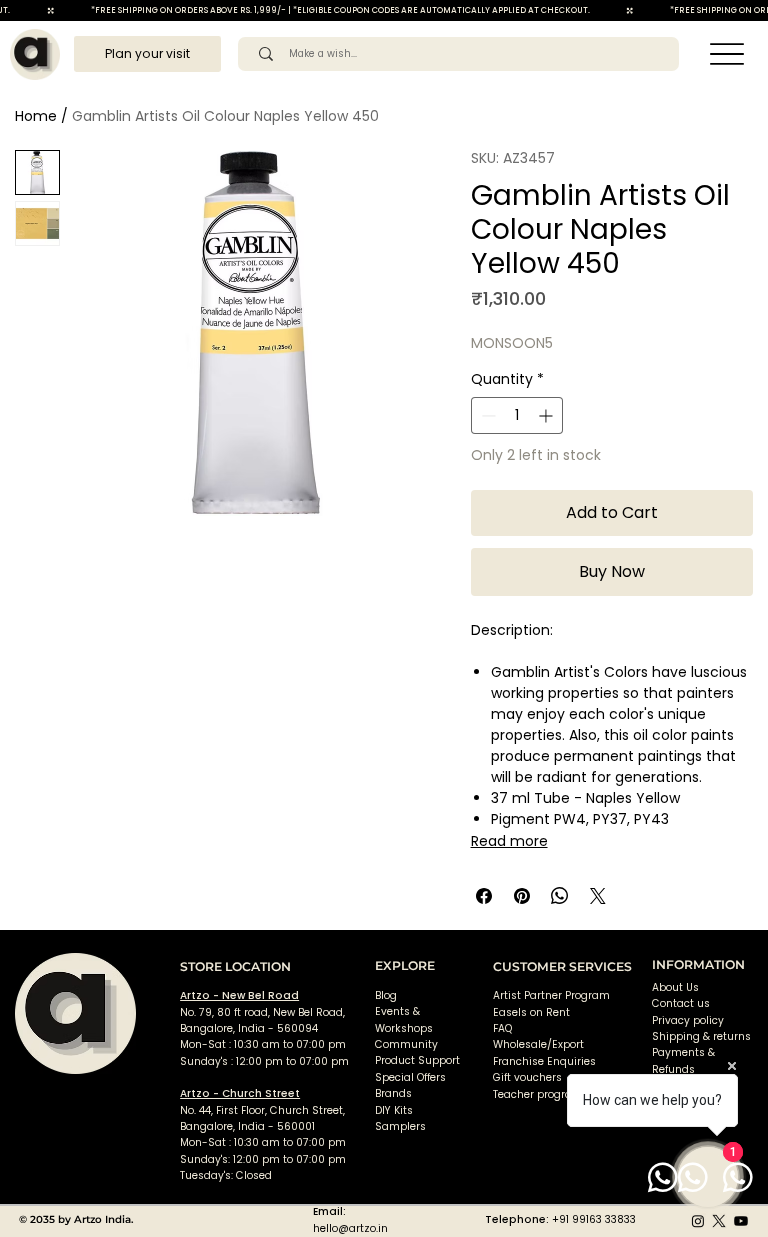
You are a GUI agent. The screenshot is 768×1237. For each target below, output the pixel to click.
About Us (675, 987)
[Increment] (547, 415)
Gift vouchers (527, 1077)
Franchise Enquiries (544, 1061)
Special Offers (410, 1077)
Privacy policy (688, 1020)
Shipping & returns (701, 1036)
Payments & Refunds (683, 1060)
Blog (386, 995)
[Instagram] (698, 1221)
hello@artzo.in (350, 1228)
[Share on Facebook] (484, 896)
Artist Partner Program (551, 995)
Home (36, 116)
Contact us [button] (681, 1003)
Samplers (400, 1126)
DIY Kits (394, 1110)
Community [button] (406, 1044)
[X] (719, 1221)
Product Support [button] (417, 1060)
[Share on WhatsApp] (560, 896)
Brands (393, 1093)
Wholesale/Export (538, 1044)
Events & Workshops (404, 1019)
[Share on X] (598, 896)
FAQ (502, 1028)
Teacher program (538, 1094)
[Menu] (727, 54)
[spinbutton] (517, 415)
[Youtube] (741, 1221)
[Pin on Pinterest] (522, 896)
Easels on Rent (531, 1012)
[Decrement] (486, 415)
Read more (509, 841)
